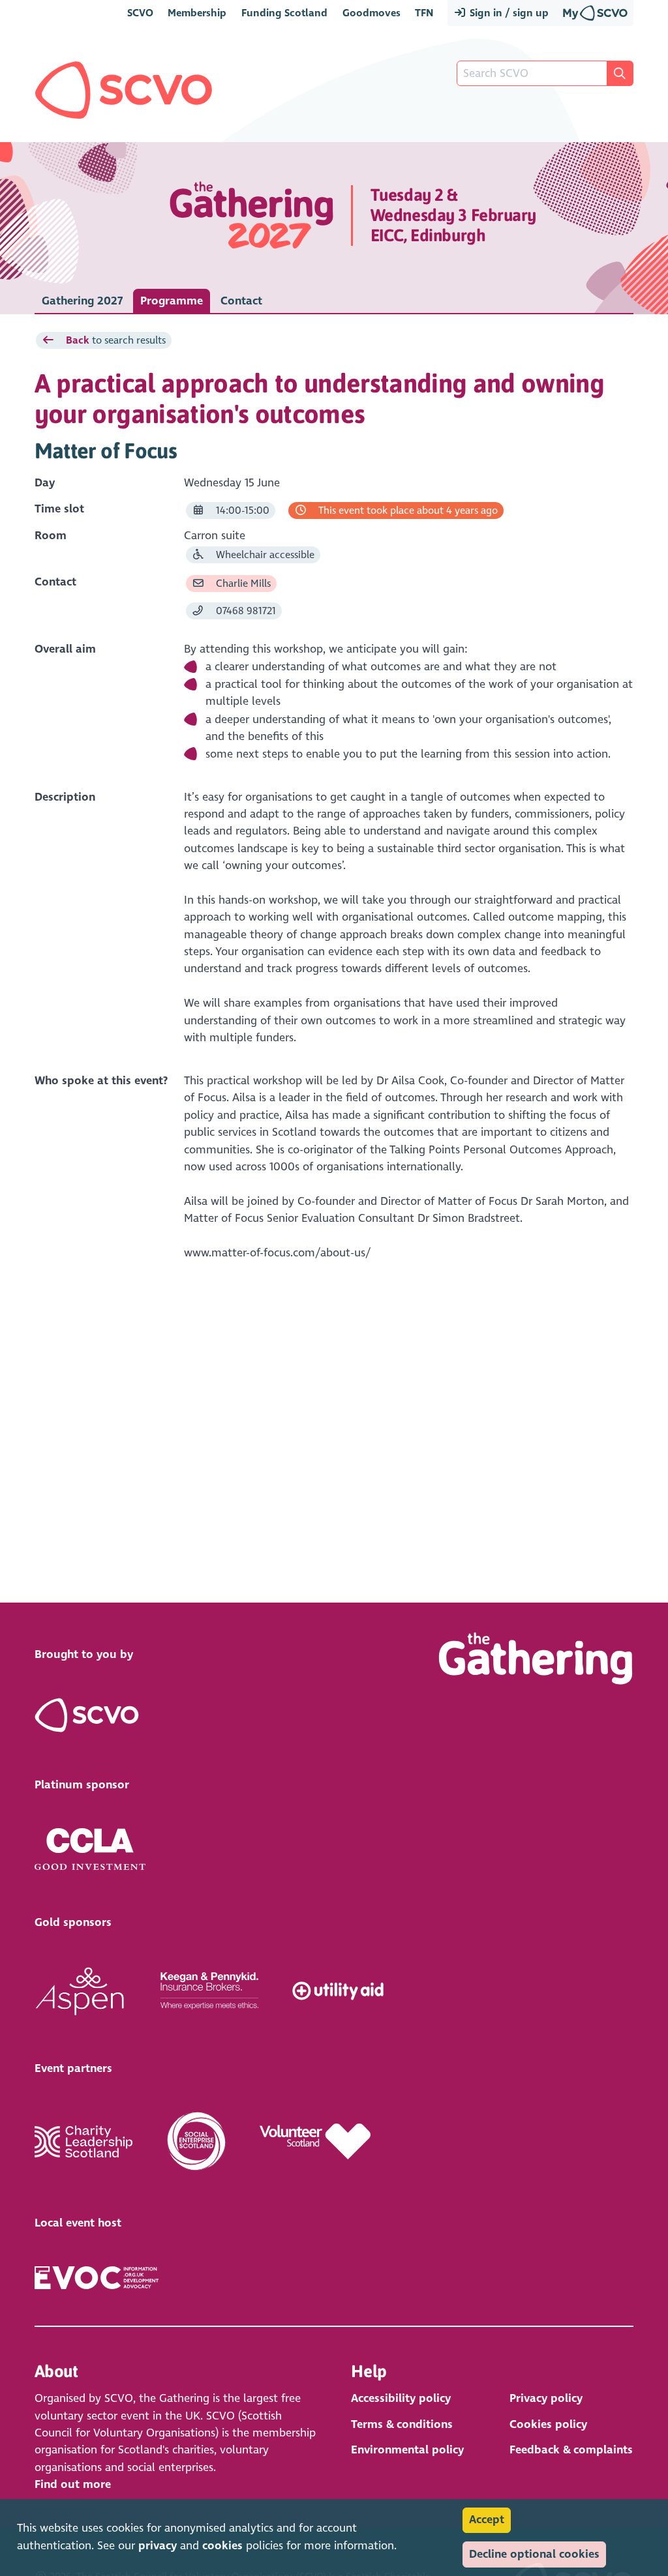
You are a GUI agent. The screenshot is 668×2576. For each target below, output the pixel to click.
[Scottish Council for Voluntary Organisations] (124, 90)
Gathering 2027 (82, 301)
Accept (487, 2520)
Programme (172, 301)
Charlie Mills (242, 583)
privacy (158, 2546)
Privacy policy (546, 2398)
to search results (116, 340)
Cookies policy (548, 2424)
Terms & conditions (402, 2424)
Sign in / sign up (508, 13)
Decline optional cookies (534, 2554)
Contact (241, 301)
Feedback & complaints (571, 2450)
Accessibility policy (401, 2398)
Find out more (73, 2484)
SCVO (140, 13)
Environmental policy (407, 2450)
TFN (424, 13)
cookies (222, 2546)
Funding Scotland (284, 13)
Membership (197, 13)
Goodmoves (372, 13)
